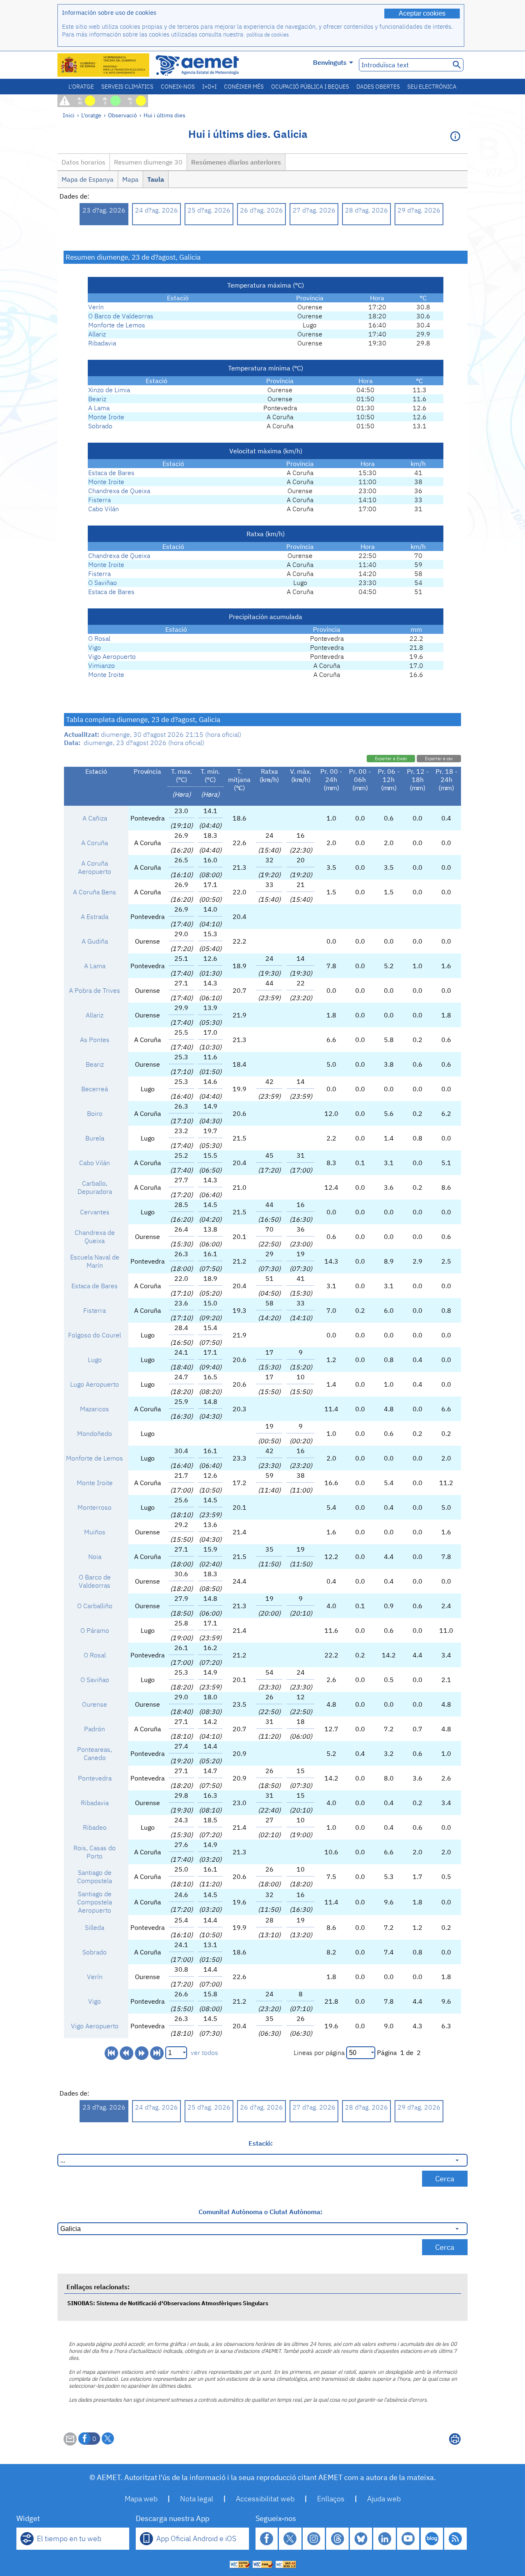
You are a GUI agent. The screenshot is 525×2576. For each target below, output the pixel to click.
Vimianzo (102, 665)
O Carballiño (95, 1606)
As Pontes (95, 1040)
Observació (122, 115)
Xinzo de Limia (109, 390)
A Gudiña (95, 941)
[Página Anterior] (127, 2053)
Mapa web (141, 2499)
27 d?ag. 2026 (314, 210)
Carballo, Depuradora (95, 1187)
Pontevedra (95, 1778)
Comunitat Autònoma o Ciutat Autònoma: (260, 2212)
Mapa (130, 179)
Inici (69, 115)
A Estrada (95, 917)
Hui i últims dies (164, 115)
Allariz (97, 334)
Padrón (95, 1729)
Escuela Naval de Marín (95, 1261)
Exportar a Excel (391, 759)
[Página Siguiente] (142, 2053)
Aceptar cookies (422, 13)
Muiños (95, 1532)
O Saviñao (103, 583)
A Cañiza (95, 818)
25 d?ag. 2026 (209, 210)
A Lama (99, 408)
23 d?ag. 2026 (104, 210)
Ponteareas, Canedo (95, 1753)
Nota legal (197, 2499)
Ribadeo (95, 1827)
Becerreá (95, 1089)
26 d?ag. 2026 (261, 210)
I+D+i (209, 87)
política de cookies (268, 35)
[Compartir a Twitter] (108, 2439)
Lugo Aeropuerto (95, 1384)
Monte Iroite (106, 417)
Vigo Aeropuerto (112, 656)
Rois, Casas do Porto (95, 1852)
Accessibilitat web (265, 2499)
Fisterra (99, 500)
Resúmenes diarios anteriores (236, 162)
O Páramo (95, 1630)
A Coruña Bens (95, 892)
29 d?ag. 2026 (419, 210)
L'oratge (81, 87)
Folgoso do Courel (95, 1335)
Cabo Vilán (104, 509)
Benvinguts (330, 62)
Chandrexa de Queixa (119, 491)
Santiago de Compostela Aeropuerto (95, 1902)
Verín (96, 307)
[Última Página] (157, 2053)
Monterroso (95, 1507)
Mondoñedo (95, 1433)
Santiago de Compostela (95, 1877)
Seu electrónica (432, 87)
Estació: (261, 2143)
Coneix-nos (178, 87)
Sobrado (100, 426)
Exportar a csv (439, 759)
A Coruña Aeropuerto (95, 867)
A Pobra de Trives (95, 990)
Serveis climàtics (127, 87)
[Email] (70, 2443)
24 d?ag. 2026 (156, 210)
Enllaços (331, 2499)
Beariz (97, 399)
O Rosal (99, 638)
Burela (95, 1138)
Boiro (95, 1113)
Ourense (95, 1704)
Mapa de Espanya (88, 179)
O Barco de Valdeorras (121, 316)
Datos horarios (83, 162)
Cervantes (95, 1212)
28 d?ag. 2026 (366, 210)
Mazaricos (95, 1409)
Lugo (95, 1360)
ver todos (204, 2053)
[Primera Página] (111, 2053)
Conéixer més (244, 87)
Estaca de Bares (111, 473)
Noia (95, 1557)
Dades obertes (378, 87)
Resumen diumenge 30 (148, 162)
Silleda (95, 1927)
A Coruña (95, 843)
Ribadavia (102, 343)
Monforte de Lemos (117, 325)
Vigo (95, 647)
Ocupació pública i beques (310, 87)
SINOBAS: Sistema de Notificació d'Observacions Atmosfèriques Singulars (168, 2303)
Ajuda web (384, 2499)
